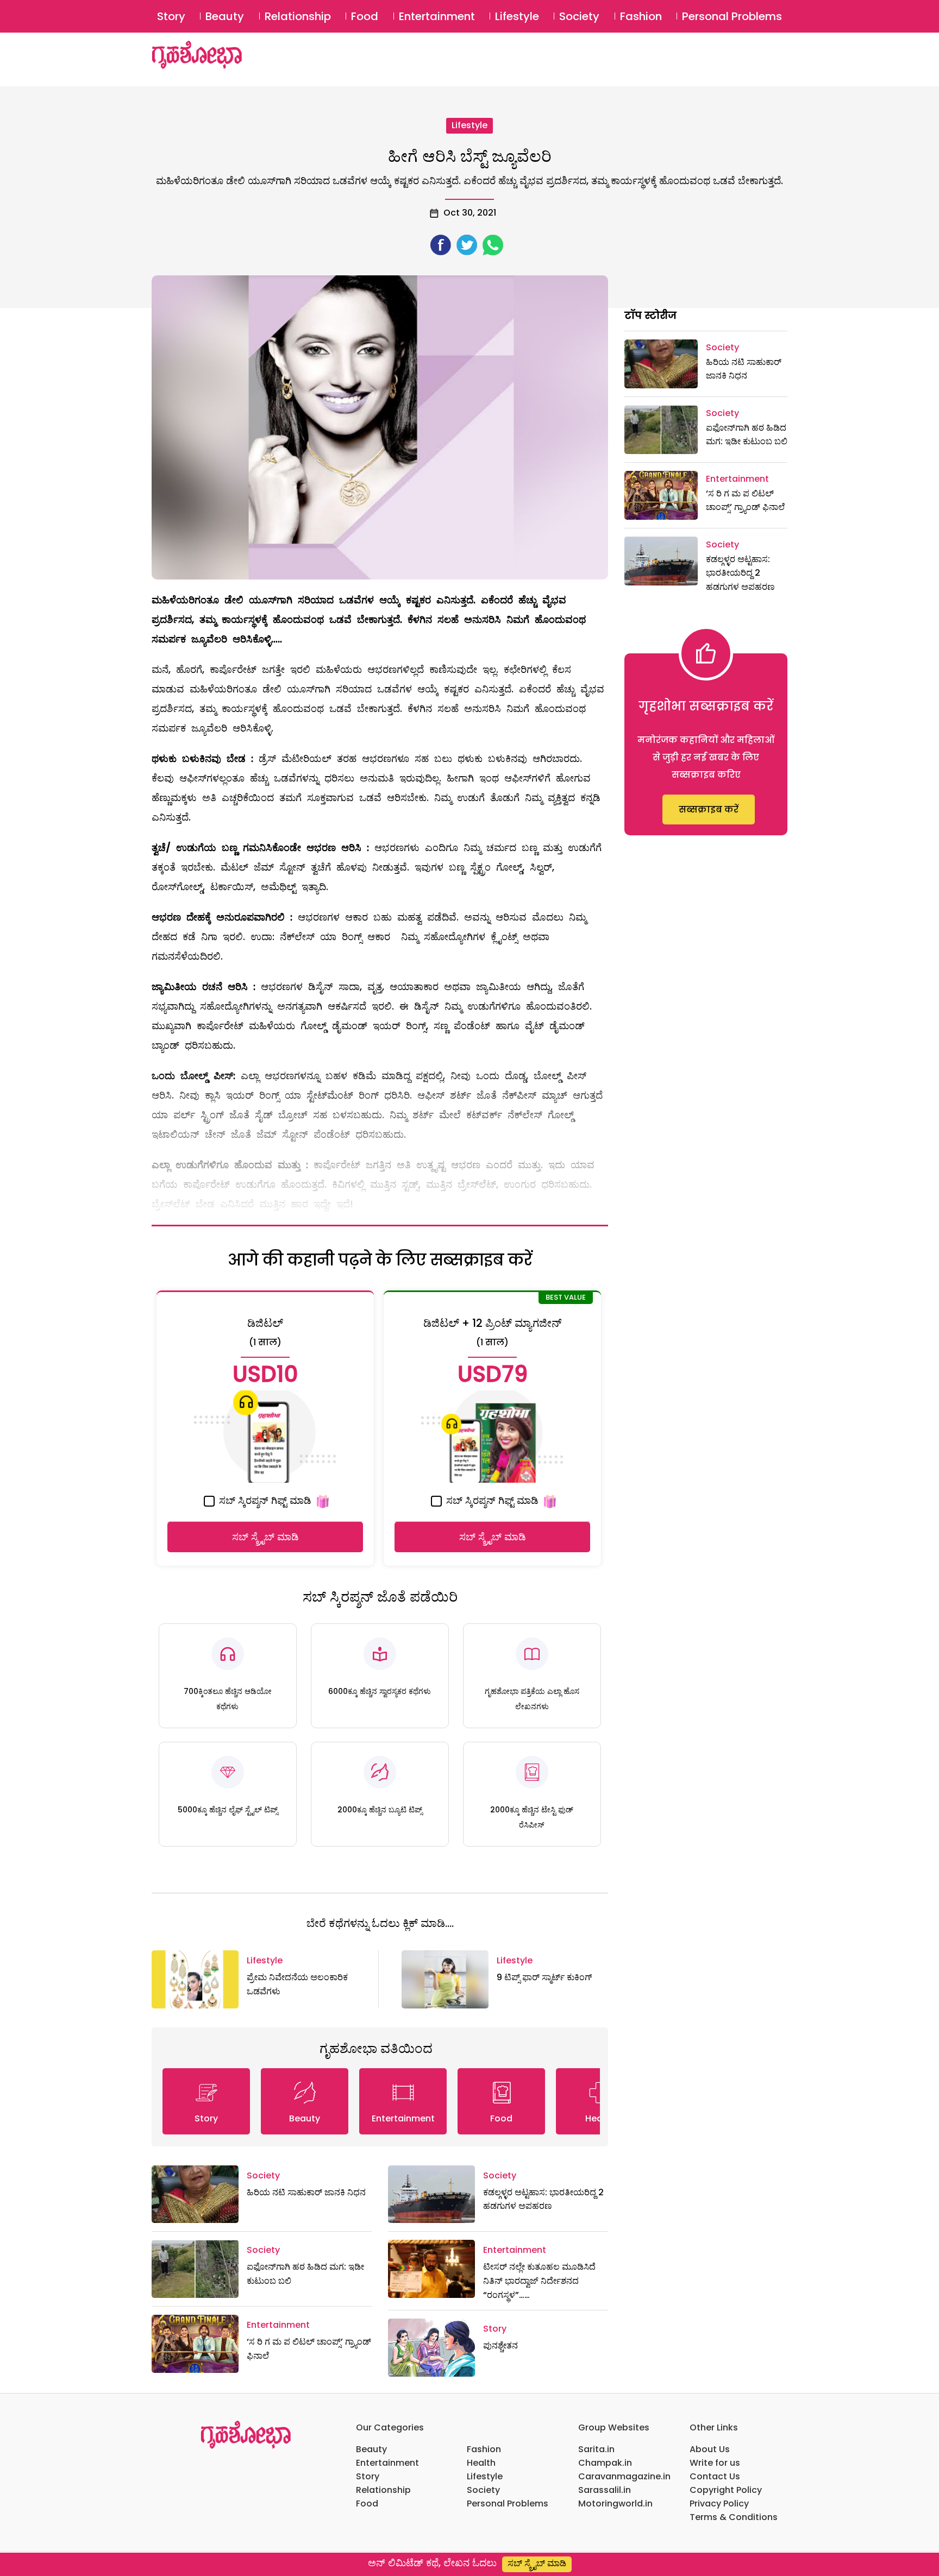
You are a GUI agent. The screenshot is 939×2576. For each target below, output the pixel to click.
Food (365, 16)
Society (579, 16)
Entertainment (437, 16)
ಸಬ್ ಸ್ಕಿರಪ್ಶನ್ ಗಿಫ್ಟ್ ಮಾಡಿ (264, 1500)
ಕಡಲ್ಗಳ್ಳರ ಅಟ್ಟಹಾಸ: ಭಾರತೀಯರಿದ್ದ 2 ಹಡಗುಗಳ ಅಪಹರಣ (740, 573)
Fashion (641, 16)
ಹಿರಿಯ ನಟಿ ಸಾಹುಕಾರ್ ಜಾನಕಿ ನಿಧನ (306, 2192)
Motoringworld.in (615, 2503)
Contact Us (715, 2476)
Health (481, 2463)
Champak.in (605, 2463)
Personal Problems (732, 16)
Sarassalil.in (605, 2490)
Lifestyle (517, 16)
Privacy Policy (719, 2503)
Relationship (298, 16)
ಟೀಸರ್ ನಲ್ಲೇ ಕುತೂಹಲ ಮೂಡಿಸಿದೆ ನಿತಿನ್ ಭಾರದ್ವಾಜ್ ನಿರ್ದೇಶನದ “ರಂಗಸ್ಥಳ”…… (539, 2281)
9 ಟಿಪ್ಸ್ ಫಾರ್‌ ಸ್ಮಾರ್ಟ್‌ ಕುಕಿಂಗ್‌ (544, 1977)
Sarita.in (596, 2449)
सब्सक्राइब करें (709, 810)
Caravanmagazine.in (624, 2476)
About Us (710, 2449)
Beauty (225, 16)
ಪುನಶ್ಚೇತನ (500, 2345)
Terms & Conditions (734, 2517)
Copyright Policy (726, 2490)
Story (171, 16)
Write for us (715, 2463)
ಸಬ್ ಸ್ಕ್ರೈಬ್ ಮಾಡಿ (265, 1537)
